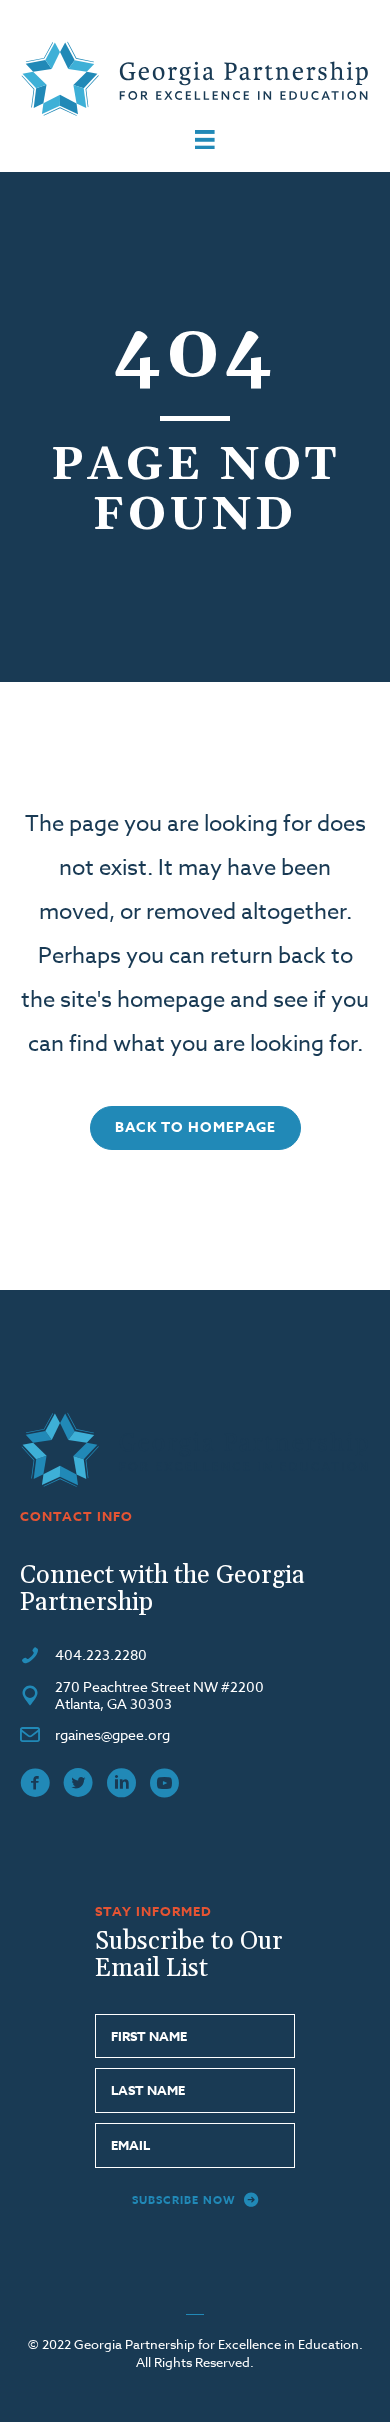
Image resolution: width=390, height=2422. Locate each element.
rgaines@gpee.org (112, 1734)
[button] (195, 1128)
